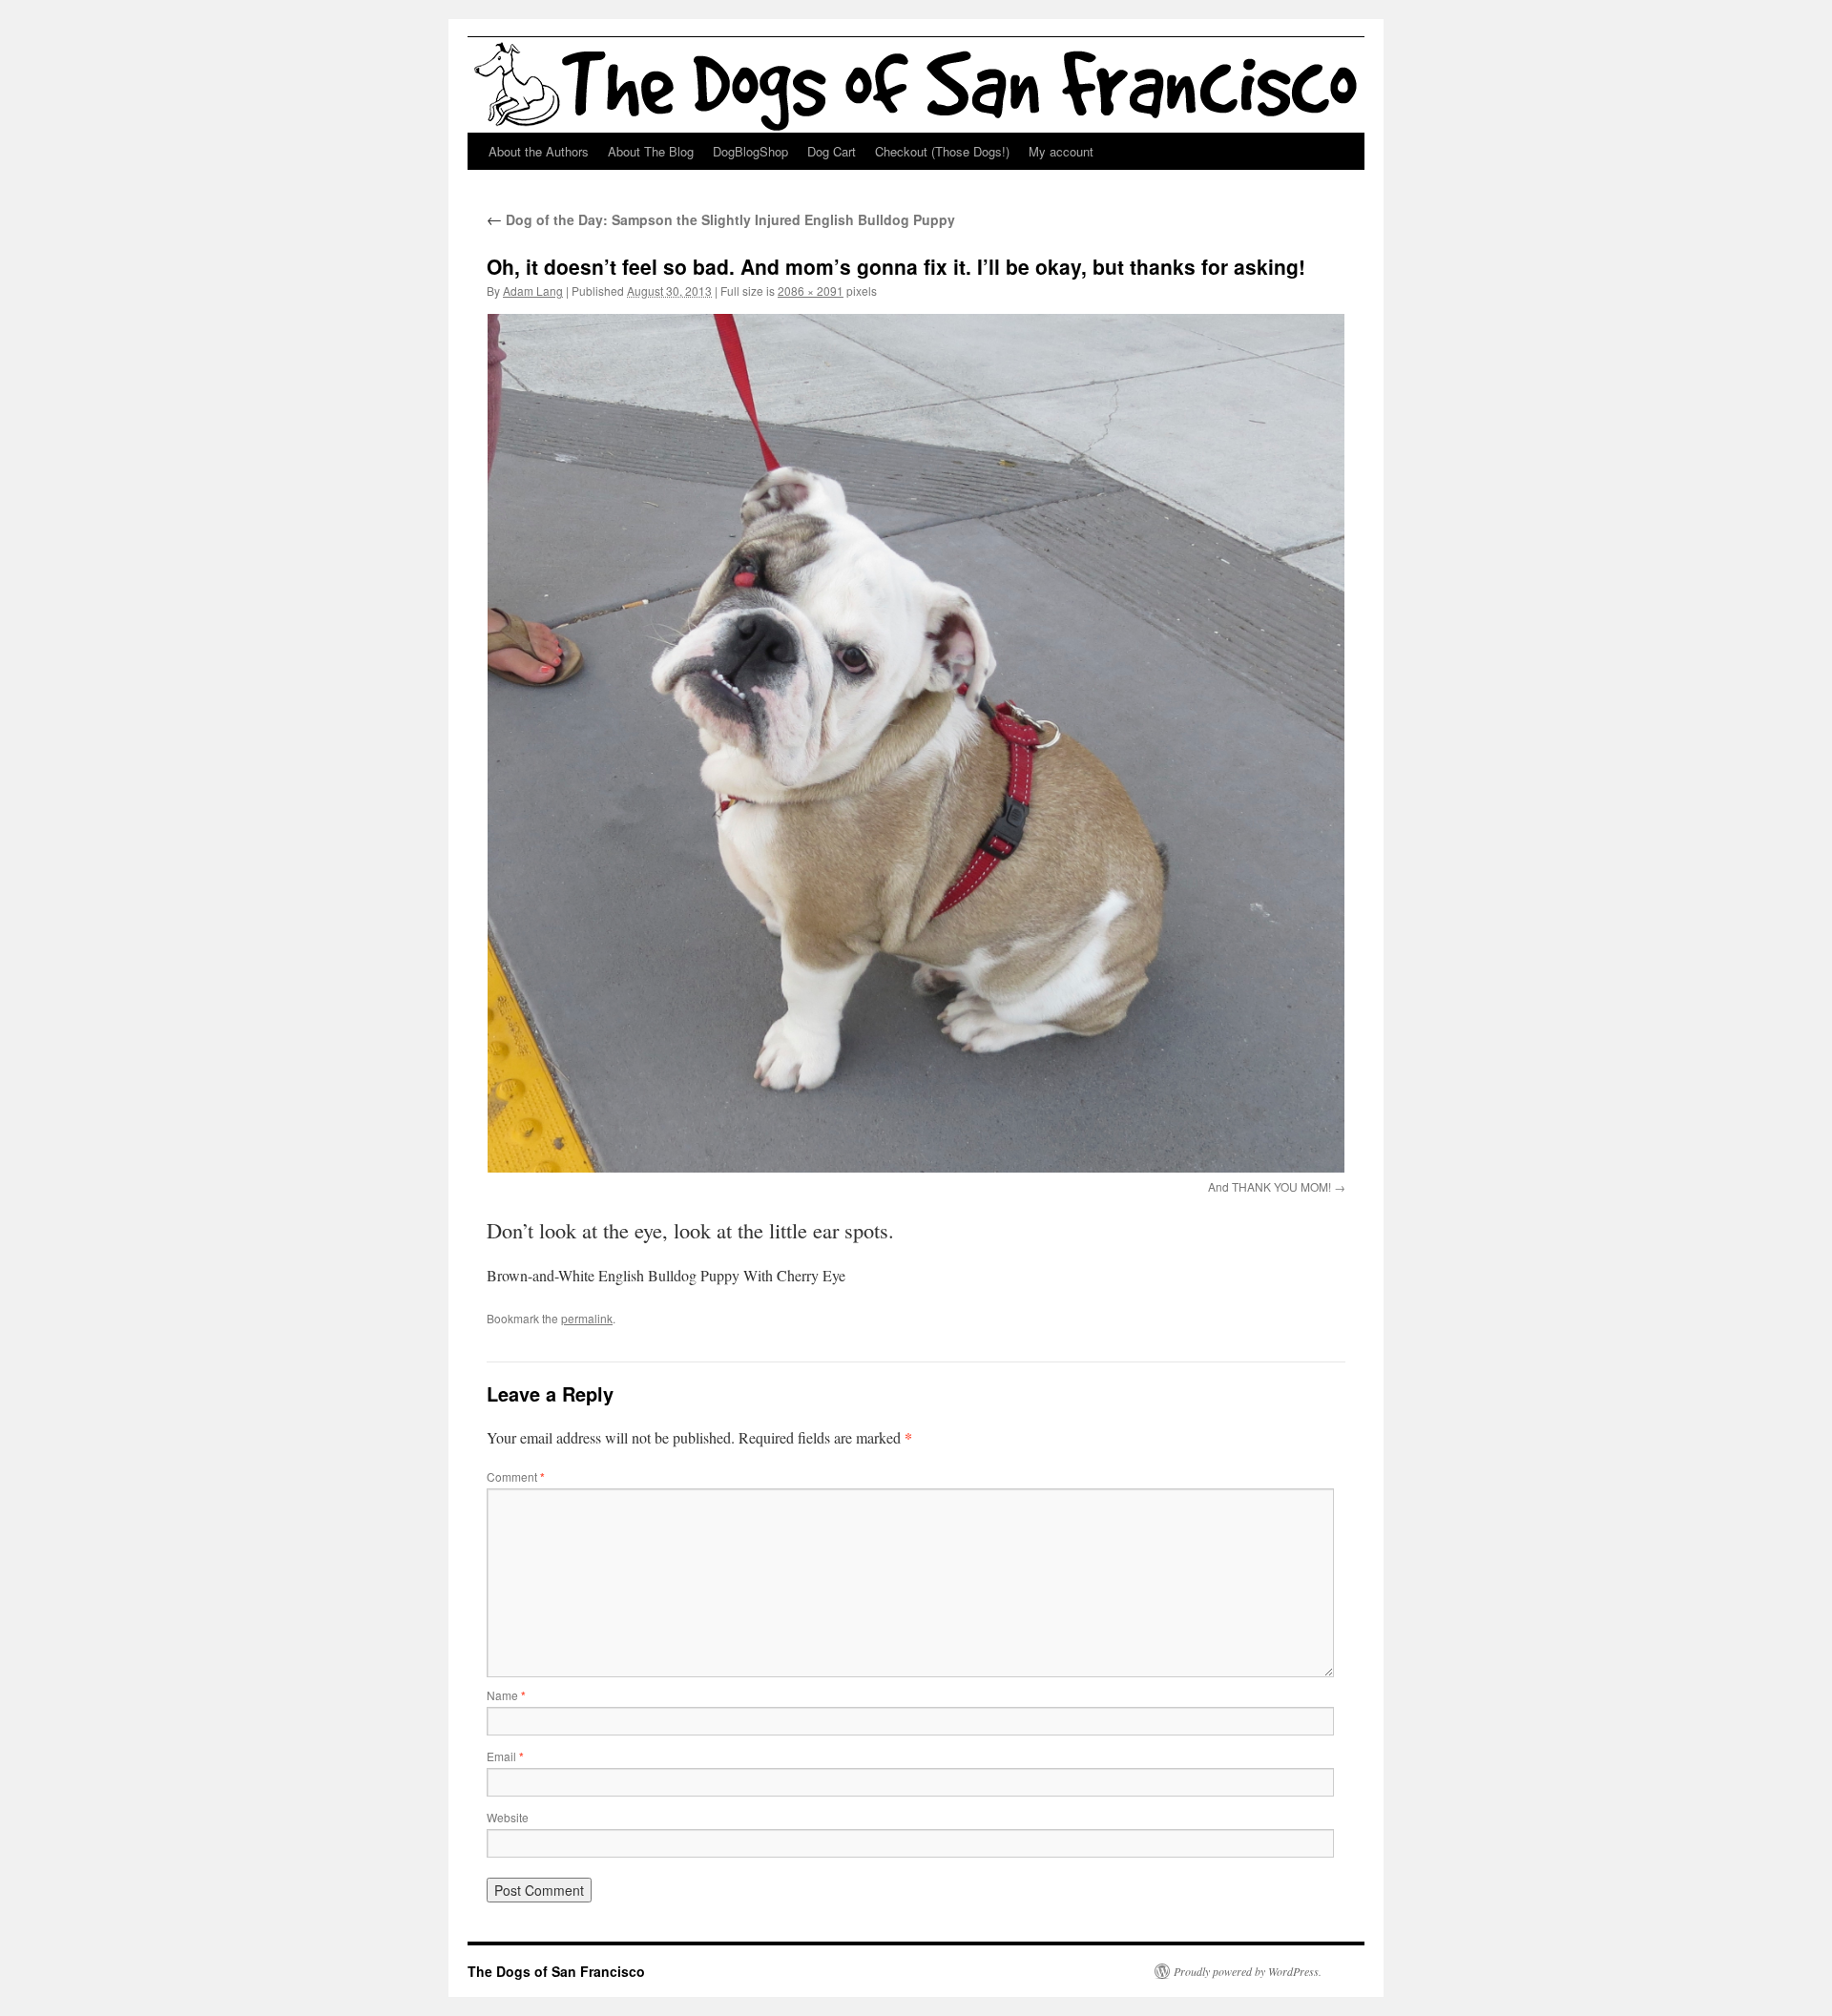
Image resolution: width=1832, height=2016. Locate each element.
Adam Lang (533, 291)
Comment (516, 1476)
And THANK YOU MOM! (1270, 1186)
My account (1061, 151)
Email (505, 1756)
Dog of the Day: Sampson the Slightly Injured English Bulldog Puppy (721, 219)
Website (508, 1817)
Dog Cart (832, 151)
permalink (587, 1318)
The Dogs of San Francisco (556, 1971)
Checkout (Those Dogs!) (942, 151)
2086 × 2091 (811, 291)
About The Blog (651, 151)
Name (506, 1695)
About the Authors (539, 151)
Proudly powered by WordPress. (1248, 1971)
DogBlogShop (750, 151)
